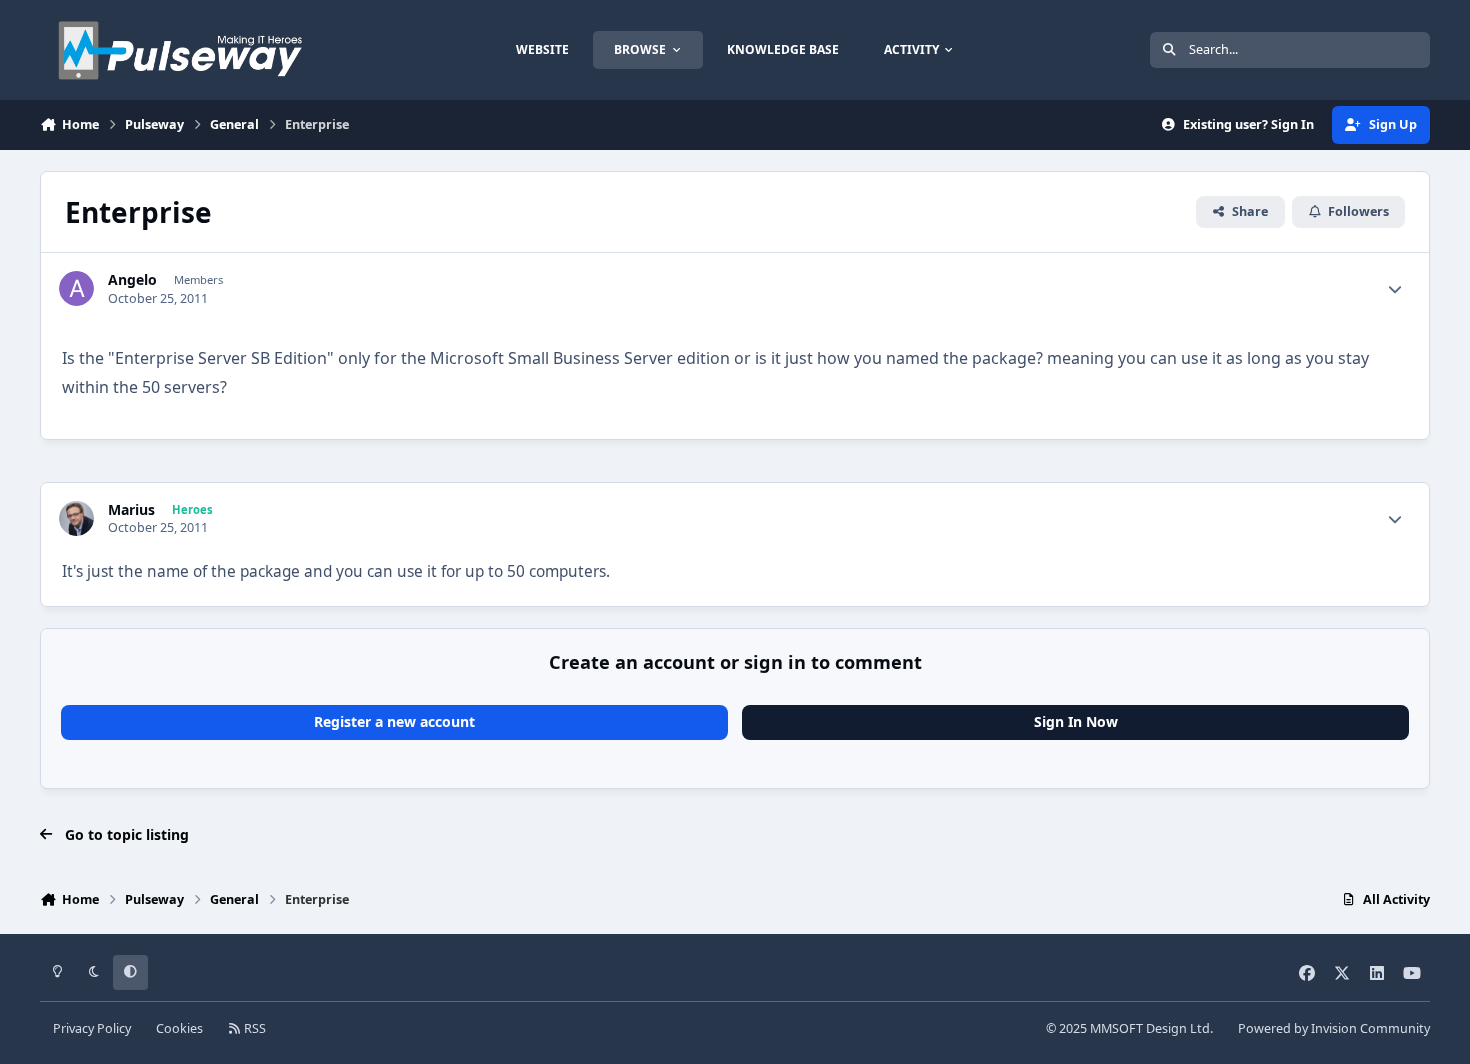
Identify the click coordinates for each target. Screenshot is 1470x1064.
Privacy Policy (92, 1028)
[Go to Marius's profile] (76, 518)
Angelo (132, 280)
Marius (131, 510)
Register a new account (394, 721)
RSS (253, 1028)
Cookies (179, 1028)
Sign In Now (1076, 721)
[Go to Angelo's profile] (76, 288)
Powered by (1334, 1028)
